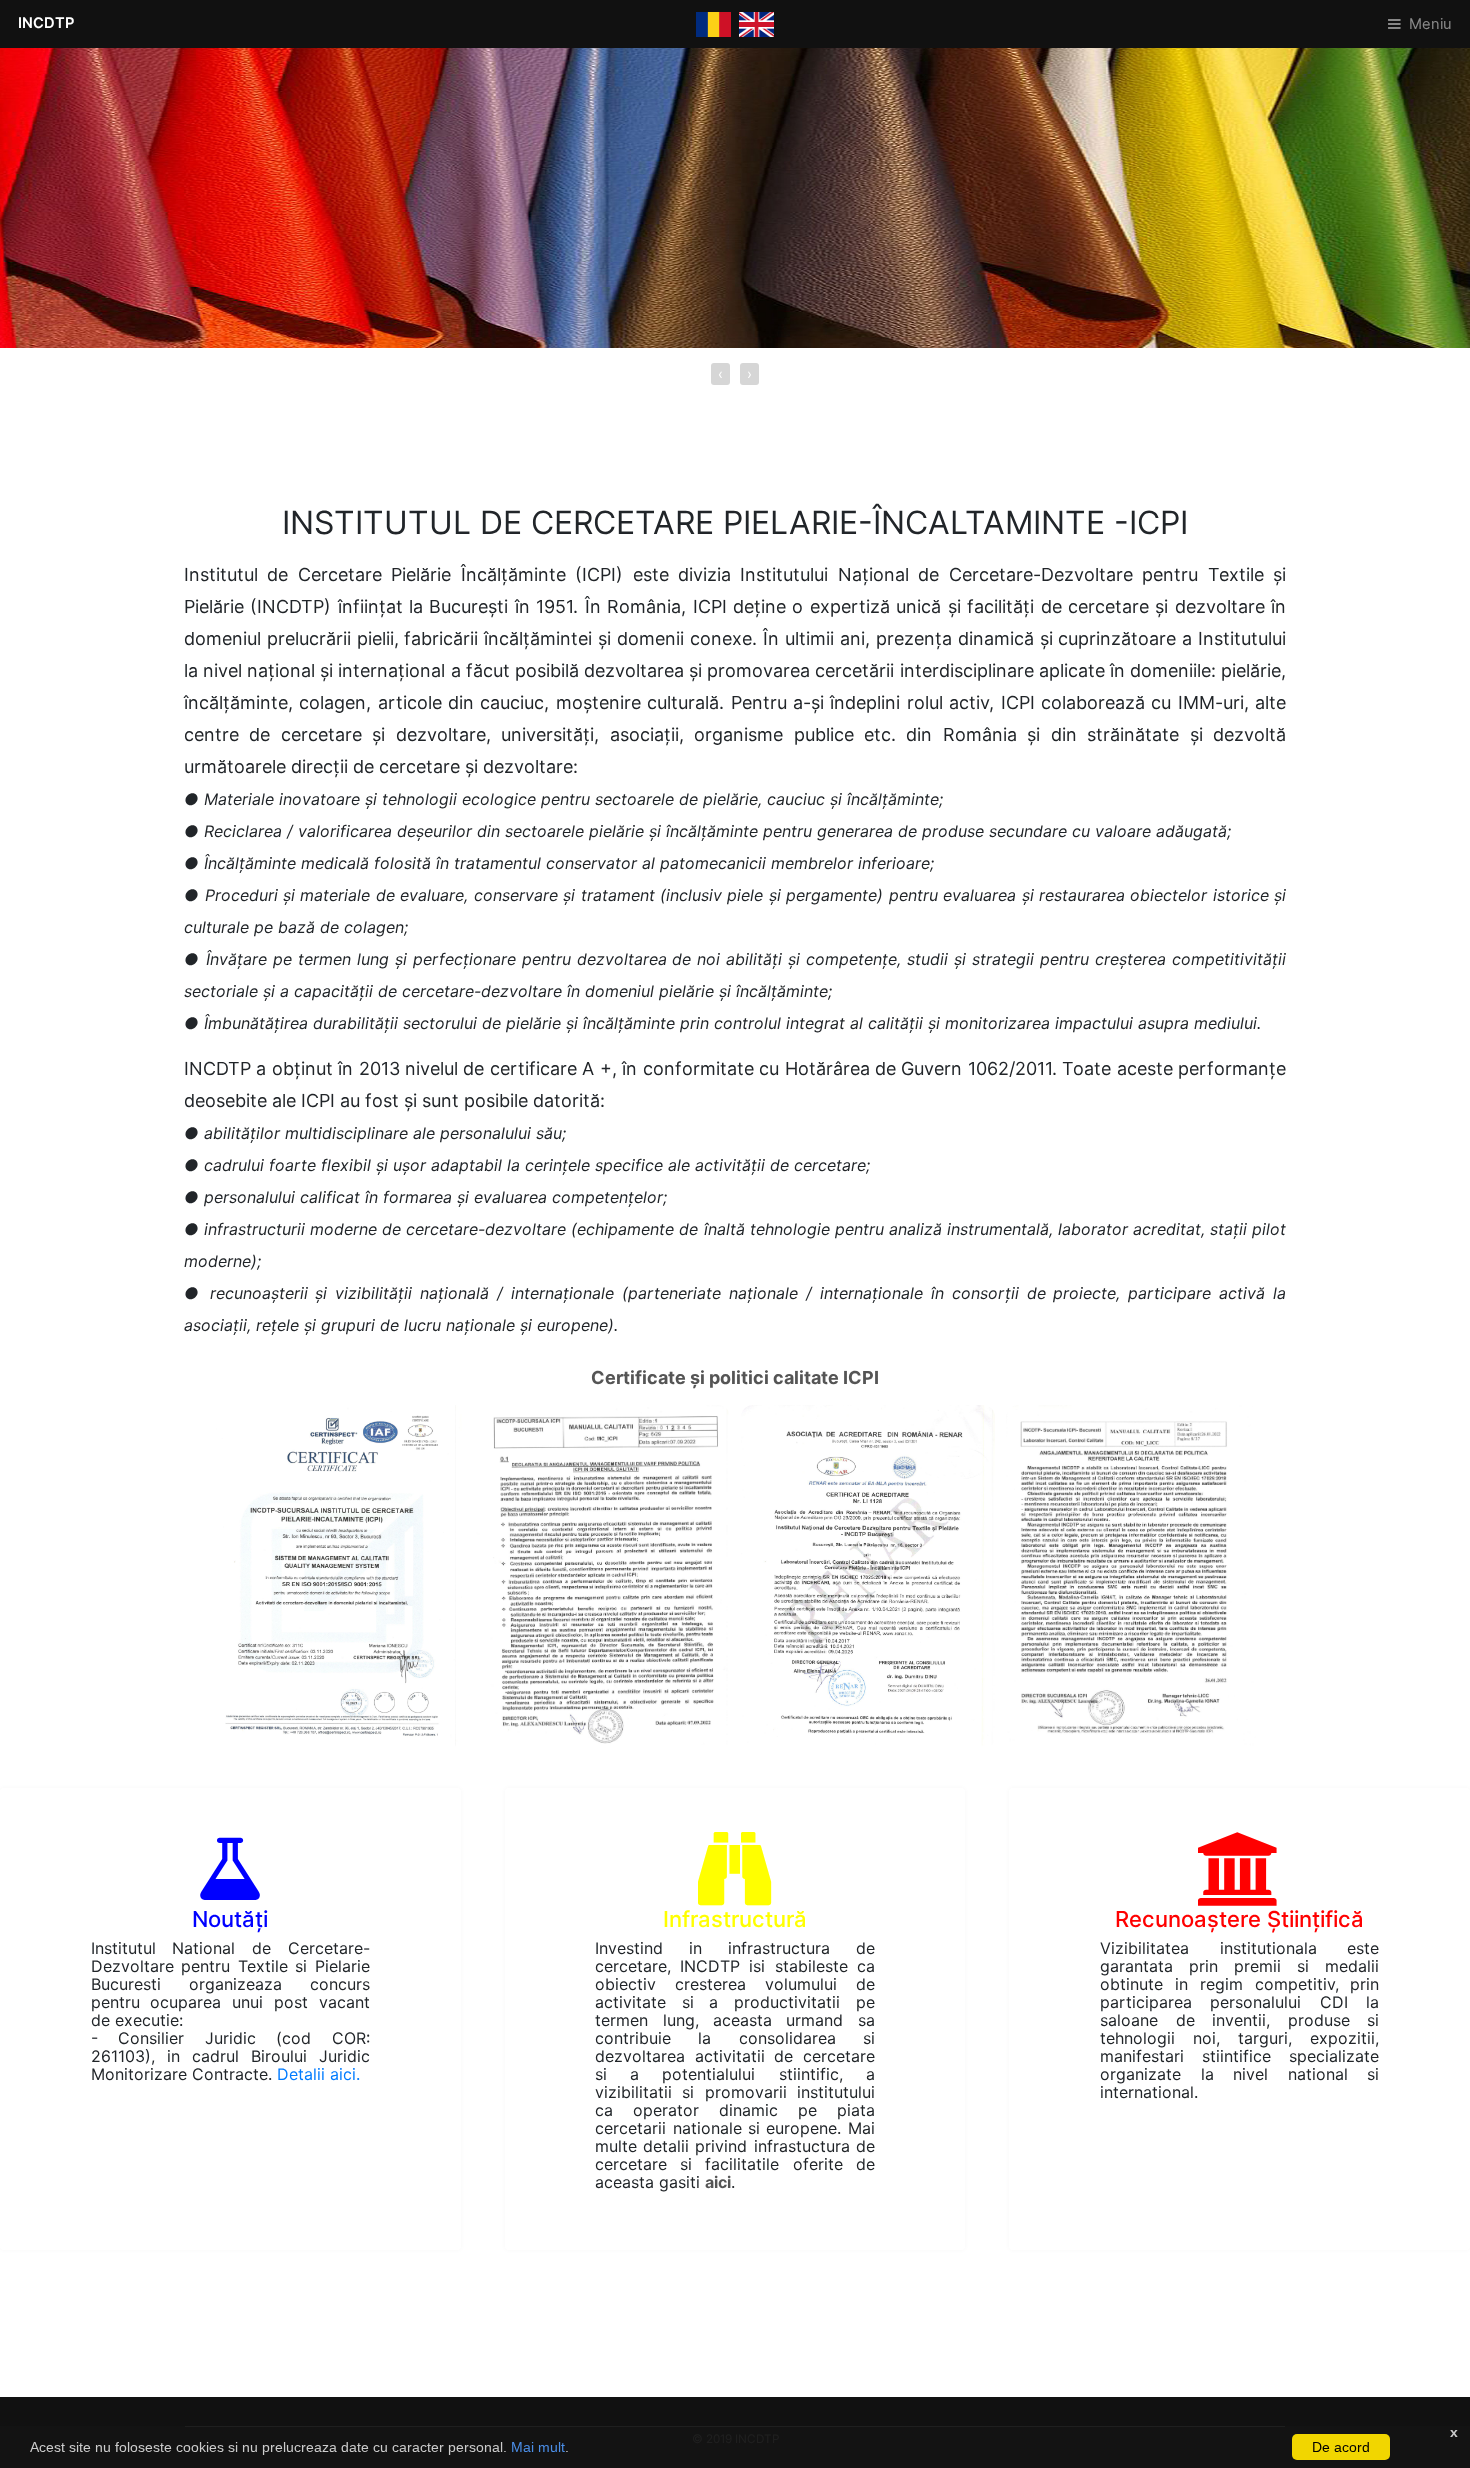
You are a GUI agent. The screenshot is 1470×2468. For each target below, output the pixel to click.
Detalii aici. (318, 2074)
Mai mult (538, 2447)
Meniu (1430, 24)
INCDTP (46, 23)
